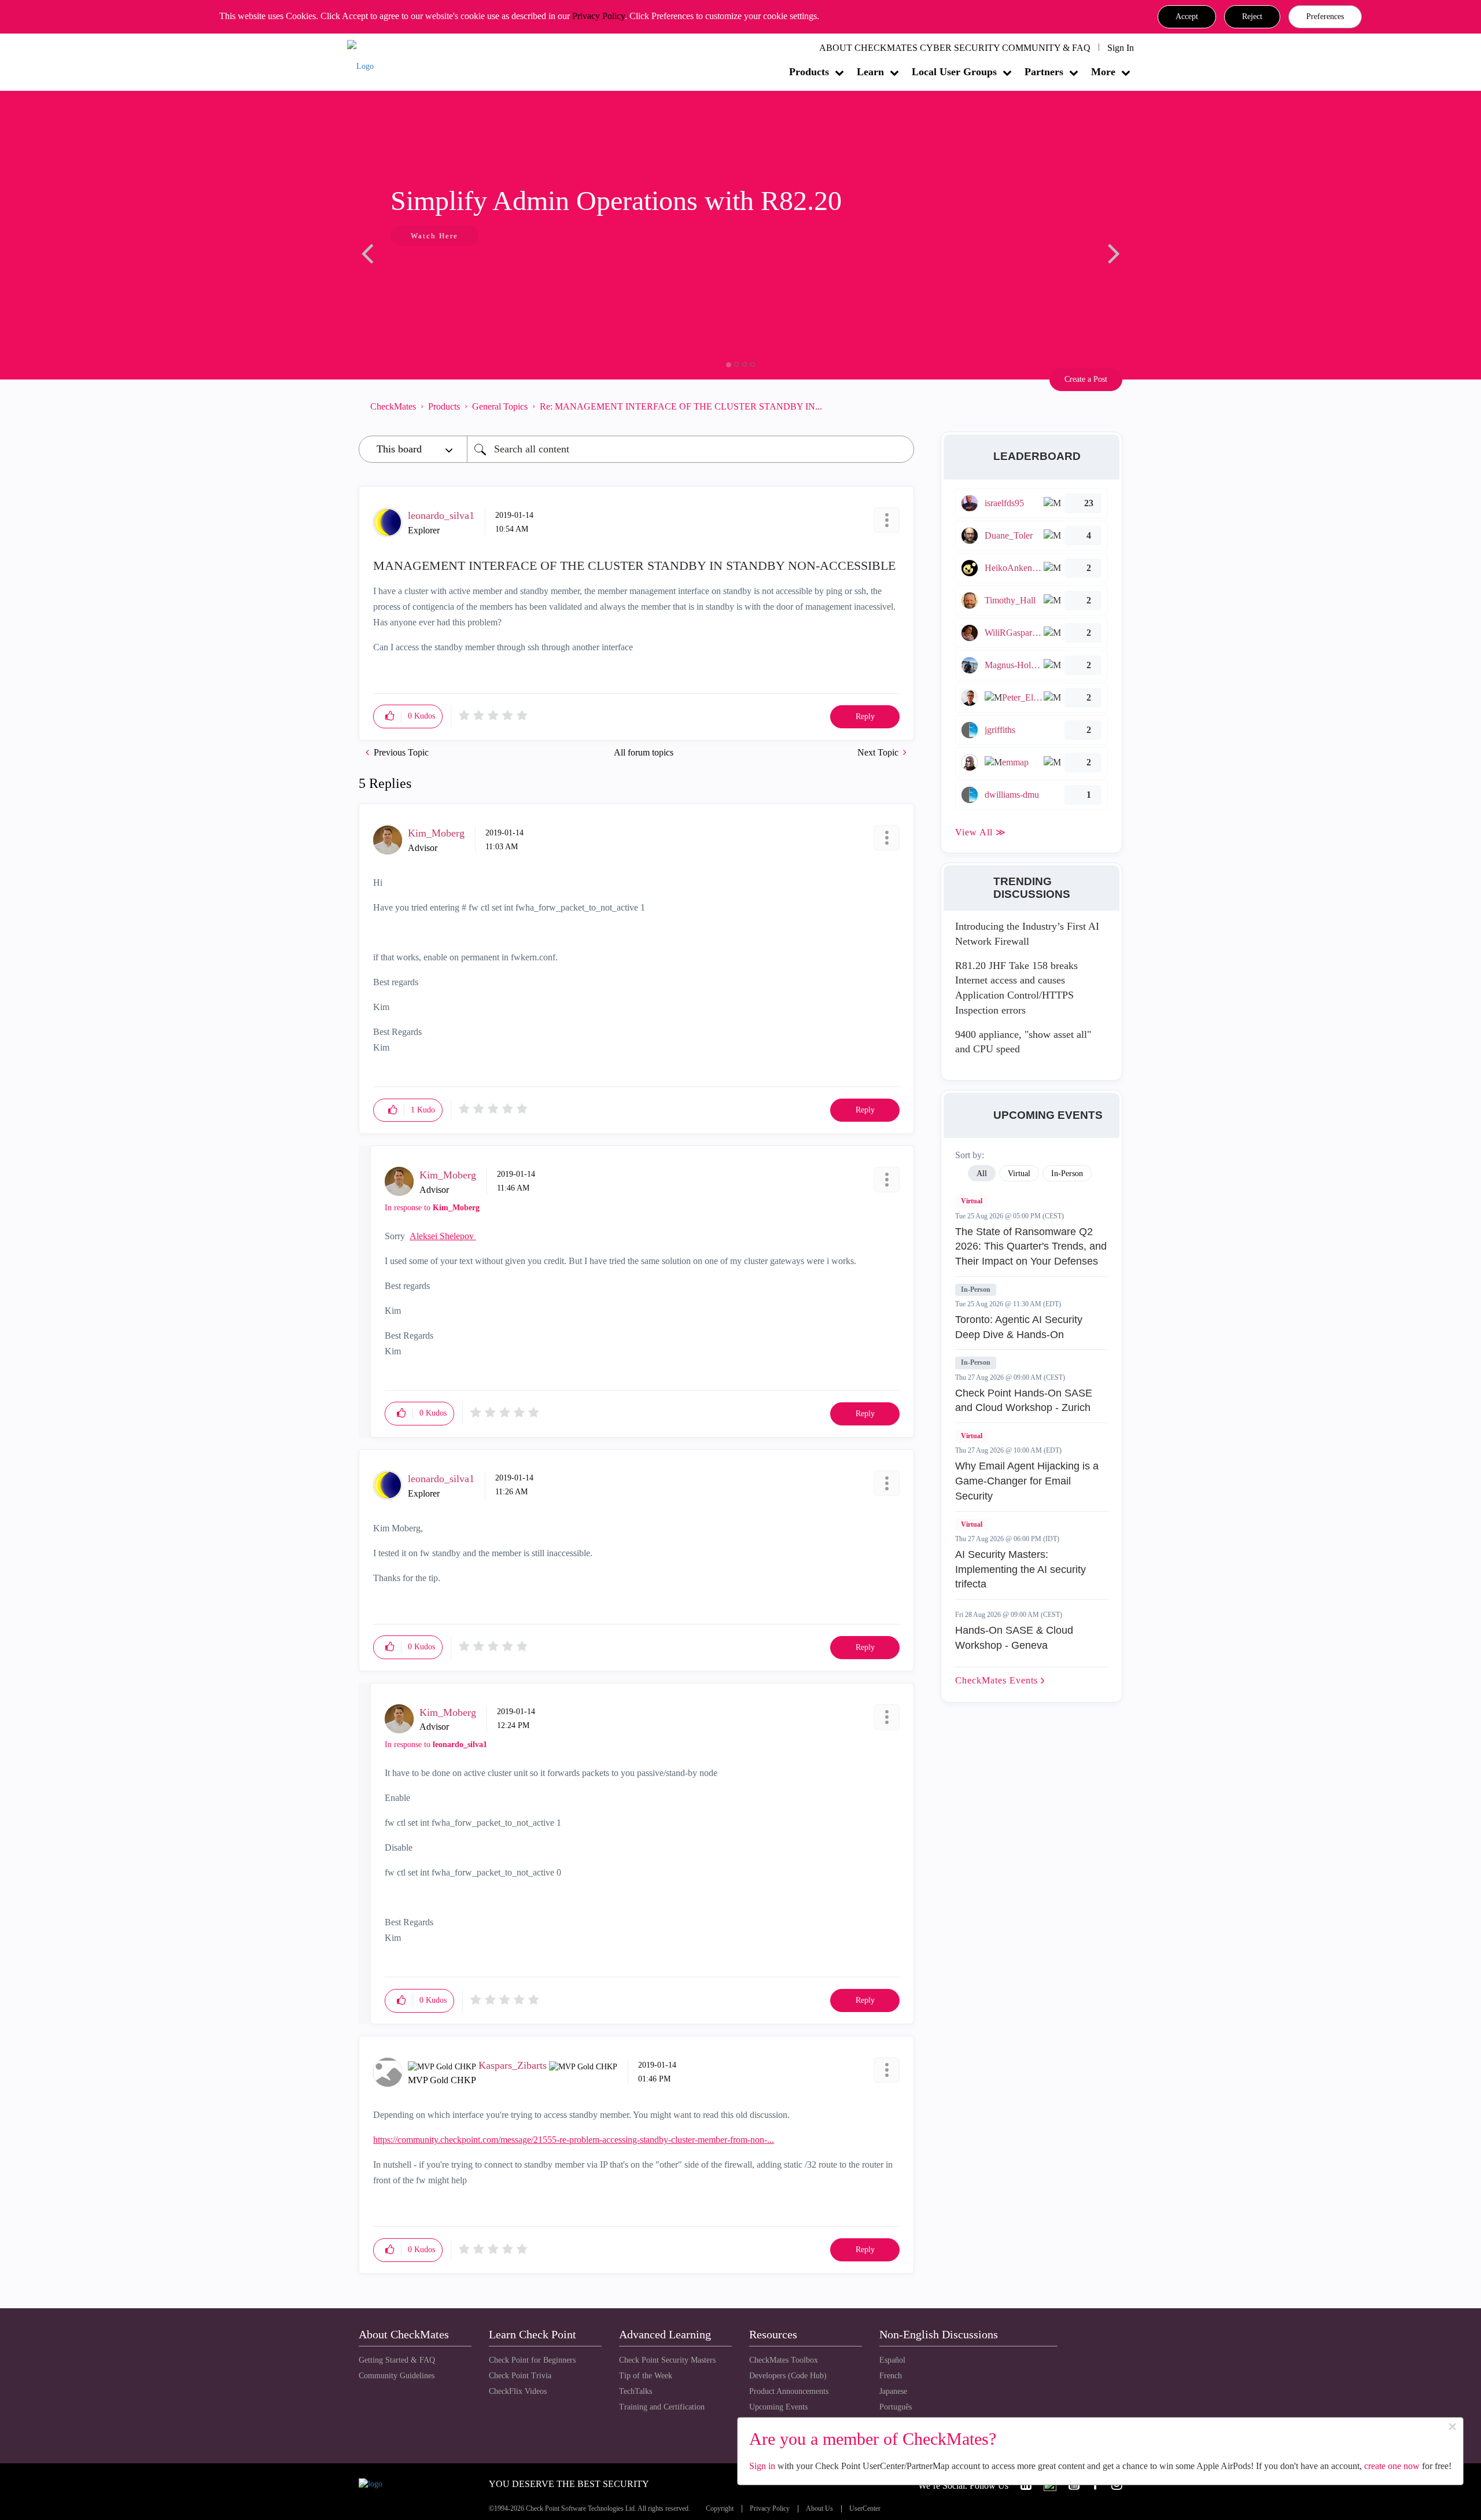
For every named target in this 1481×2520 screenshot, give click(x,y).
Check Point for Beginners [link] (532, 2360)
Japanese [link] (893, 2391)
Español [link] (892, 2360)
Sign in (762, 2466)
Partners (1044, 72)
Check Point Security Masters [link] (667, 2360)
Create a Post (1086, 379)
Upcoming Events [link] (778, 2407)
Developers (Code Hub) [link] (788, 2376)
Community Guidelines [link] (397, 2376)
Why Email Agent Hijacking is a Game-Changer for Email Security (1027, 1481)
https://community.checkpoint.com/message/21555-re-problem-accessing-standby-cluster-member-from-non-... (574, 2140)
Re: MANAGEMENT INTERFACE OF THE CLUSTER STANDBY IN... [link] (681, 406)
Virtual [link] (1019, 1174)
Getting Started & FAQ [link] (397, 2360)
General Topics (500, 406)
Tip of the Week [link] (646, 2376)
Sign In (1121, 48)
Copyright (720, 2509)
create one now (1392, 2466)
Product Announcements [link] (789, 2391)
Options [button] (900, 406)
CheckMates (393, 406)
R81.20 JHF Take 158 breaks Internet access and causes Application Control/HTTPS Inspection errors (1016, 988)
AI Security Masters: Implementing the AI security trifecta (1021, 1569)
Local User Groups (954, 72)
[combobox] (690, 449)
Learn (870, 72)
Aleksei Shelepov (443, 1236)
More (1103, 72)
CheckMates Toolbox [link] (784, 2360)
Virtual (972, 1201)
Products (809, 72)
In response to (432, 1208)
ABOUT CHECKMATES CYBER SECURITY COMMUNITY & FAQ (955, 48)
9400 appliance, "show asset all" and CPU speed (1023, 1042)
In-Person (976, 1290)
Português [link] (896, 2407)
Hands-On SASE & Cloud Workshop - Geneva (1014, 1638)
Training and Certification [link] (662, 2407)
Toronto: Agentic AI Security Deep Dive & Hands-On (1019, 1327)
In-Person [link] (1067, 1174)
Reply (865, 716)
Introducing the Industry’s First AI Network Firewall (1027, 934)
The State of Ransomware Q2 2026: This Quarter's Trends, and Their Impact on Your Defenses (1031, 1246)
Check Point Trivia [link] (520, 2376)
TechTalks (635, 2391)
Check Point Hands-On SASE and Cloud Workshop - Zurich (1024, 1401)
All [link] (982, 1174)
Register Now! (441, 271)
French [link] (891, 2376)
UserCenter (865, 2509)
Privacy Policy (598, 16)
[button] (1187, 17)
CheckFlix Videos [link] (518, 2391)
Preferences (1325, 16)
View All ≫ (981, 832)
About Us (819, 2509)
